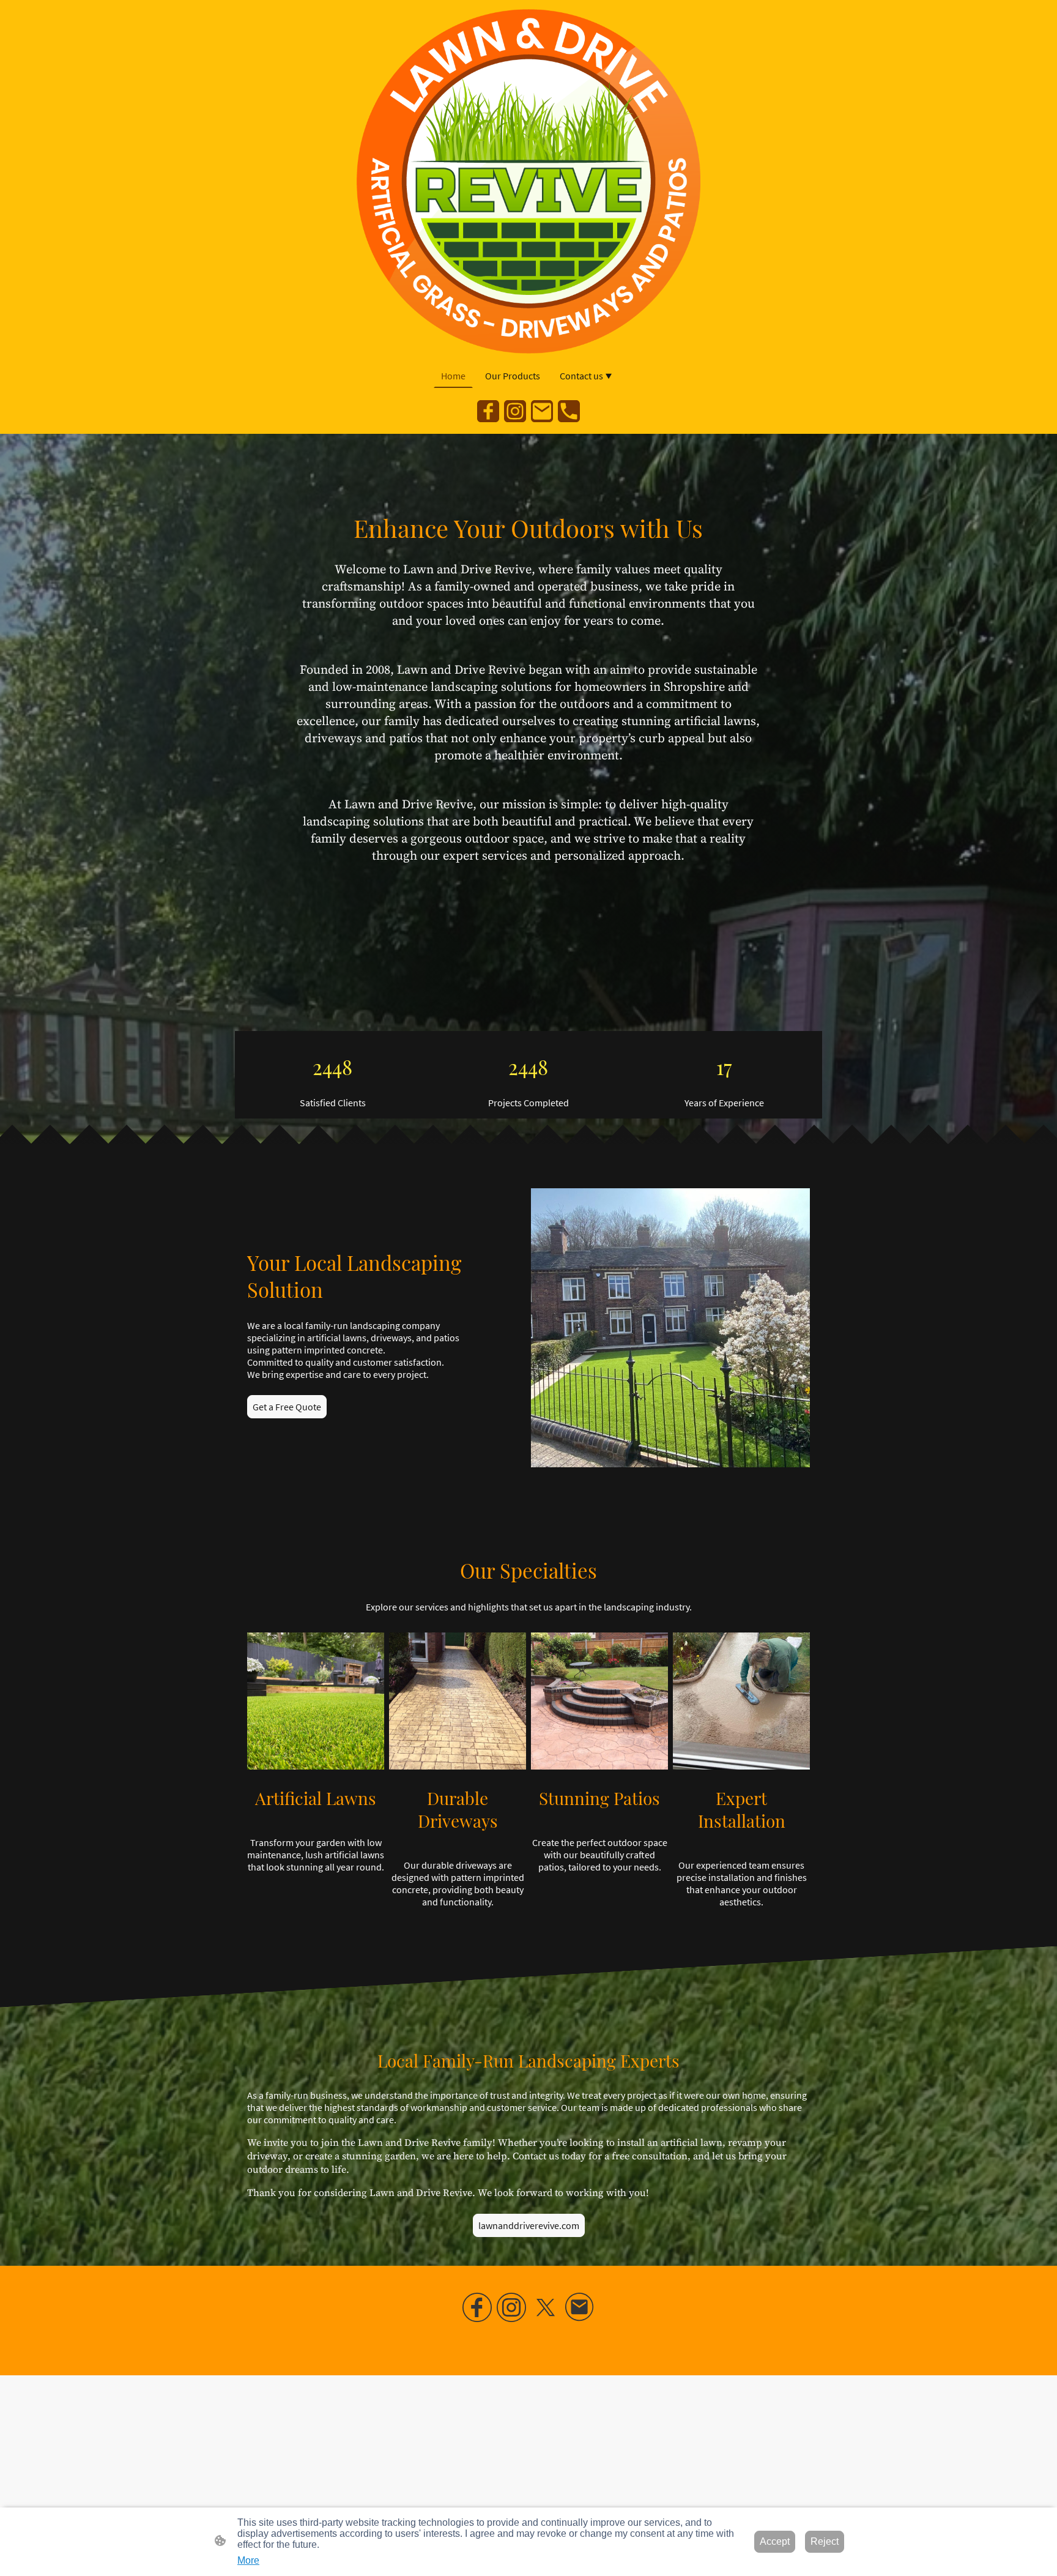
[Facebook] (488, 411)
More (248, 2560)
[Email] (542, 411)
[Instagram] (515, 411)
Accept (775, 2541)
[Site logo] (529, 181)
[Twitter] (546, 2307)
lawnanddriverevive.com (529, 2225)
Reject (825, 2541)
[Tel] (569, 411)
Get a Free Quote (287, 1407)
